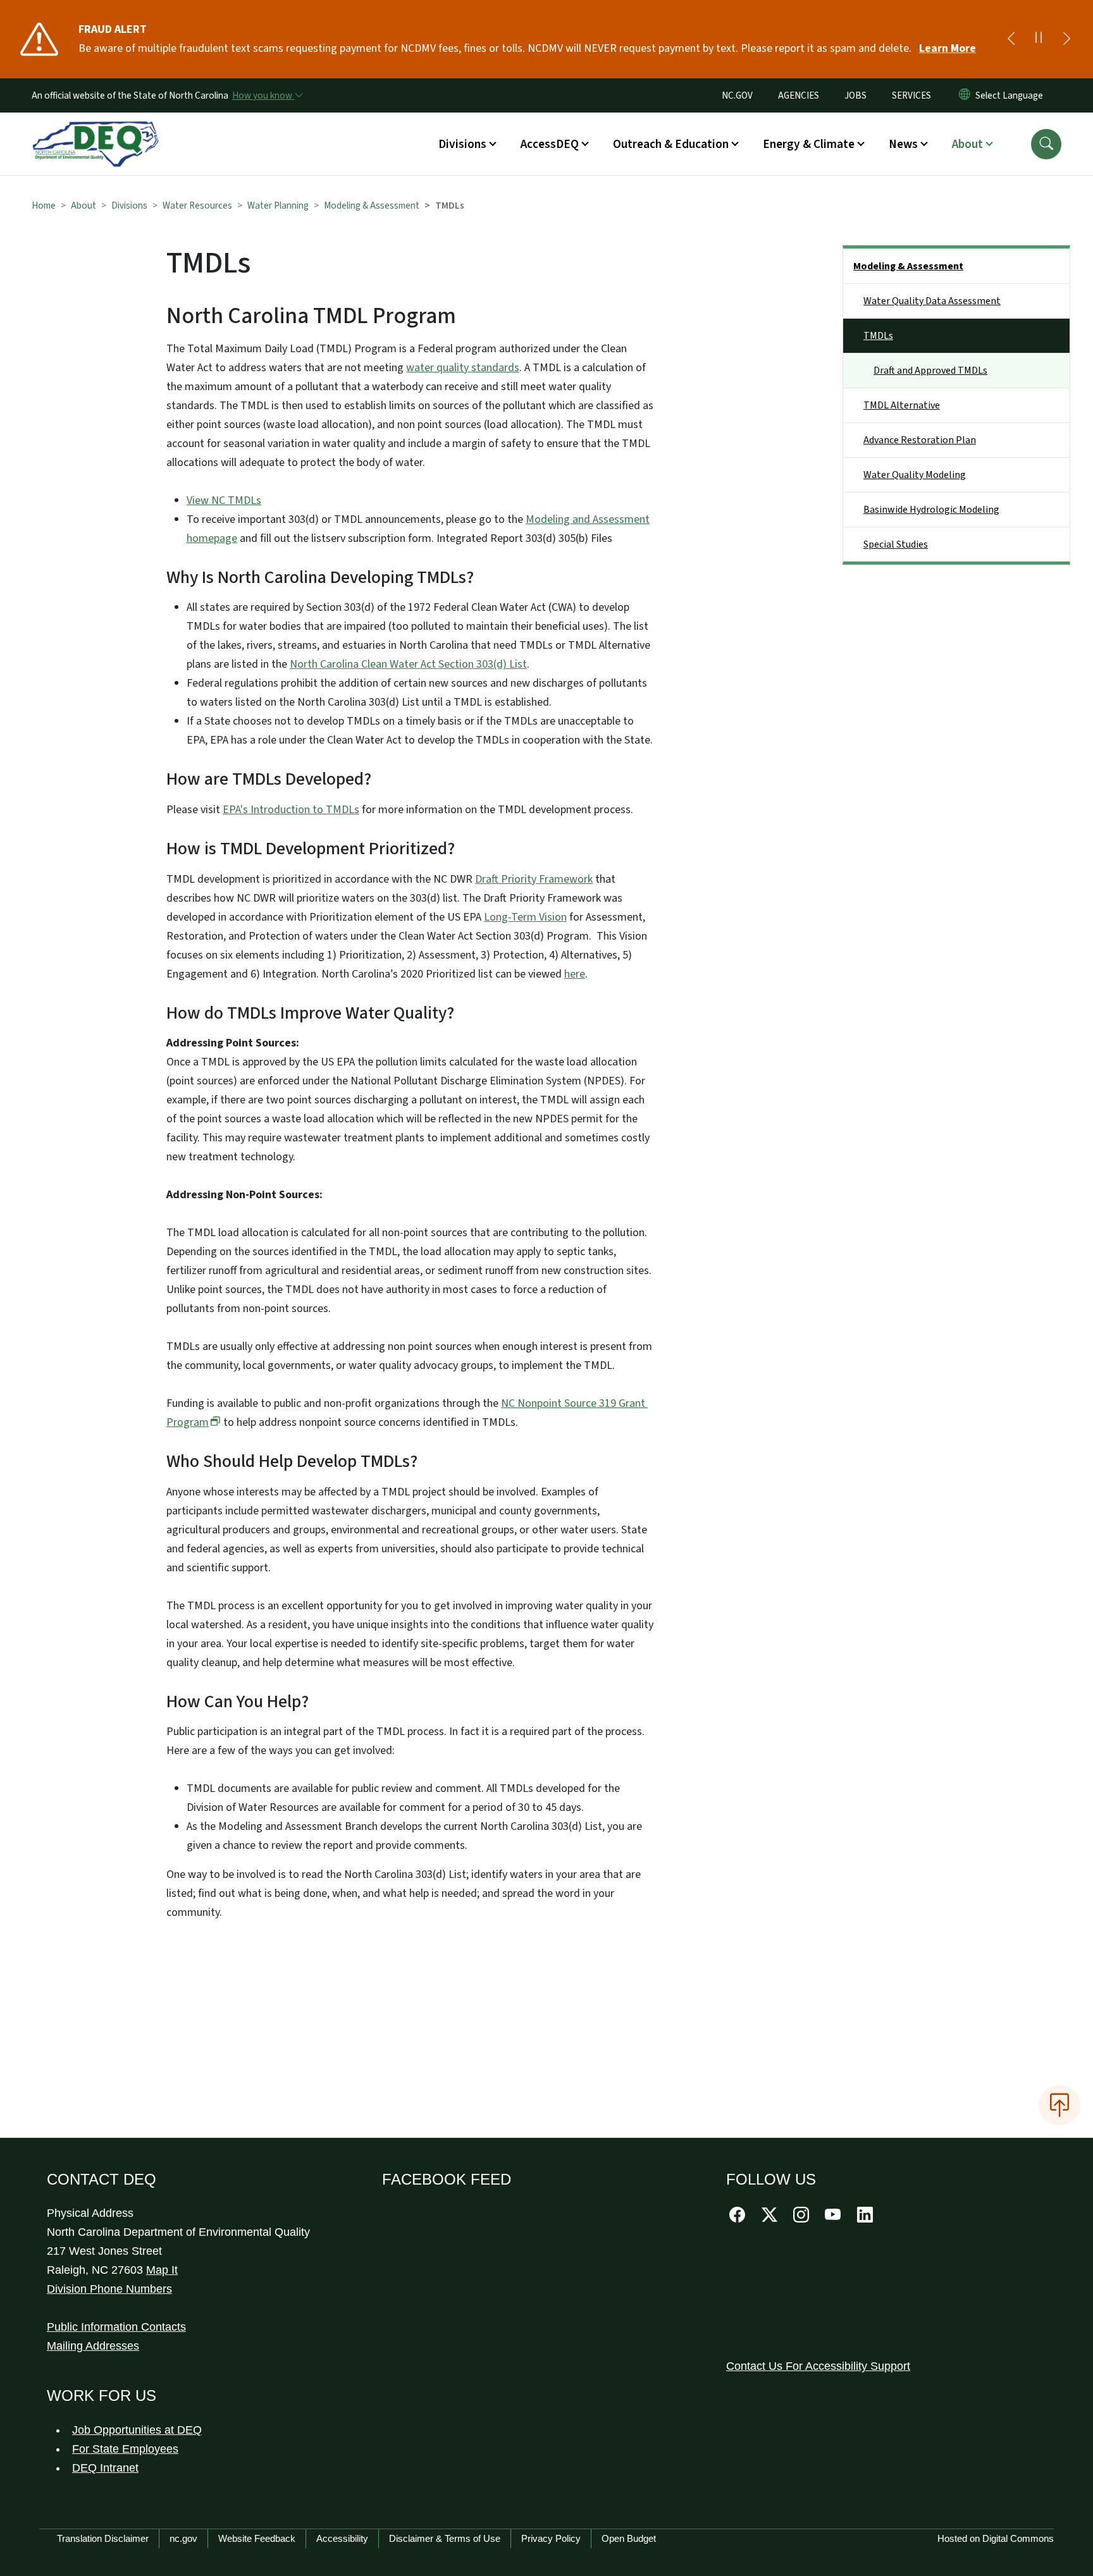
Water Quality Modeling (915, 475)
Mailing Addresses (93, 2346)
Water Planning (278, 205)
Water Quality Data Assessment (932, 301)
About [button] (967, 144)
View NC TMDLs (224, 500)
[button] (1046, 144)
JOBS (855, 95)
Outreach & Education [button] (671, 144)
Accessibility (342, 2538)
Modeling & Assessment (372, 205)
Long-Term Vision (525, 917)
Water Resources (197, 205)
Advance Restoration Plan (920, 440)
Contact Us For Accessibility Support (818, 2366)
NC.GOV (737, 95)
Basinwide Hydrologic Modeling (931, 510)
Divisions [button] (462, 144)
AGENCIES (799, 95)
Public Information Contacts (116, 2327)
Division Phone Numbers (109, 2289)
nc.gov (183, 2538)
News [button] (903, 144)
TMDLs (878, 336)
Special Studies (896, 544)
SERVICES (911, 95)
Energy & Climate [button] (809, 144)
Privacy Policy (551, 2538)
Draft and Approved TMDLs (930, 371)
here (575, 974)
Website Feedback (257, 2538)
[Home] (96, 130)
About (83, 205)
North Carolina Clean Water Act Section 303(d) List (408, 664)
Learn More (948, 48)
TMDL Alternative (902, 405)
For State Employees (125, 2449)
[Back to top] (1059, 2105)
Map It (162, 2270)
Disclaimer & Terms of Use (445, 2538)
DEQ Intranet (105, 2468)
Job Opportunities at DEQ (137, 2430)
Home (44, 205)
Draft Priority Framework (534, 879)
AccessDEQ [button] (550, 144)
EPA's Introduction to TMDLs (291, 810)
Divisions (129, 205)
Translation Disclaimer (103, 2538)
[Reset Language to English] (965, 95)
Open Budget (629, 2538)
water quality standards (463, 368)
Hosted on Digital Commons (996, 2538)
